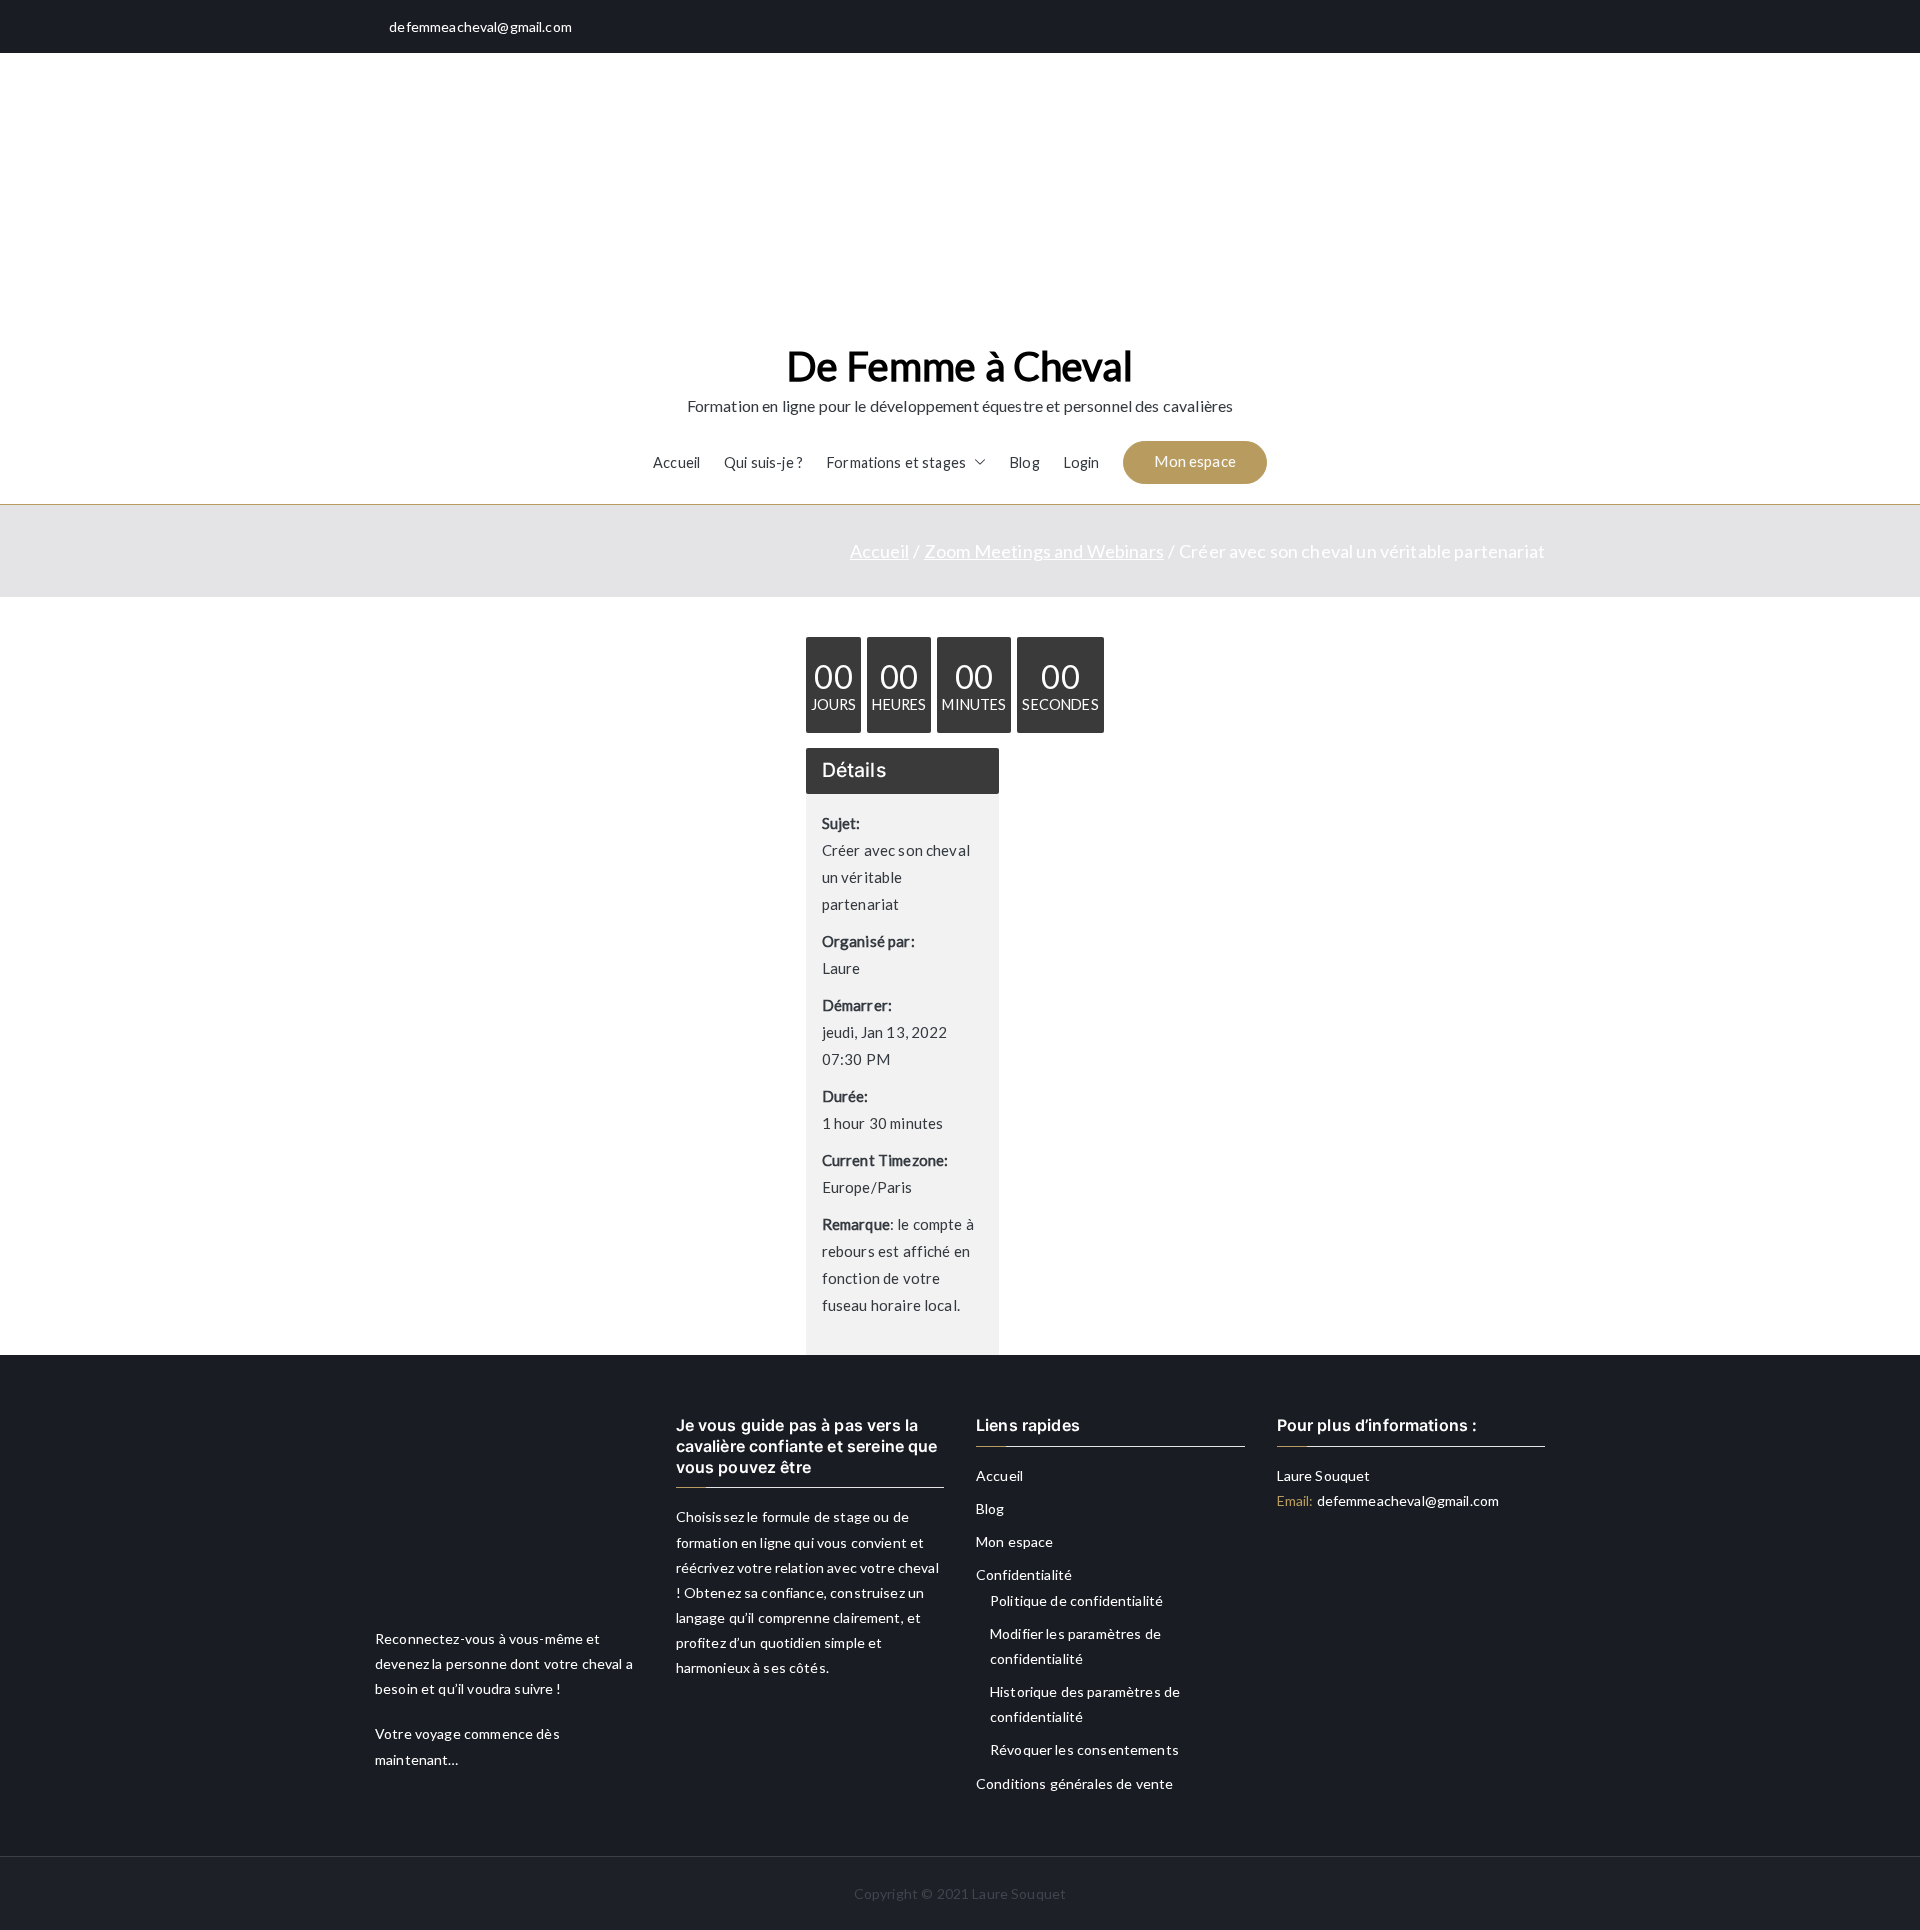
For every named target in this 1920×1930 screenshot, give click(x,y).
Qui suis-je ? (763, 462)
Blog (1025, 462)
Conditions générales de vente (1074, 1783)
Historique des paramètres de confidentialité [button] (1085, 1704)
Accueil (676, 462)
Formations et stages (896, 462)
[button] (976, 463)
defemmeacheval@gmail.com (1406, 1500)
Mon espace (1195, 461)
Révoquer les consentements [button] (1084, 1749)
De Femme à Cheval (960, 366)
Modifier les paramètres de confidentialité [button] (1075, 1646)
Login (1082, 462)
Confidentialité (1024, 1574)
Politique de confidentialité (1076, 1600)
